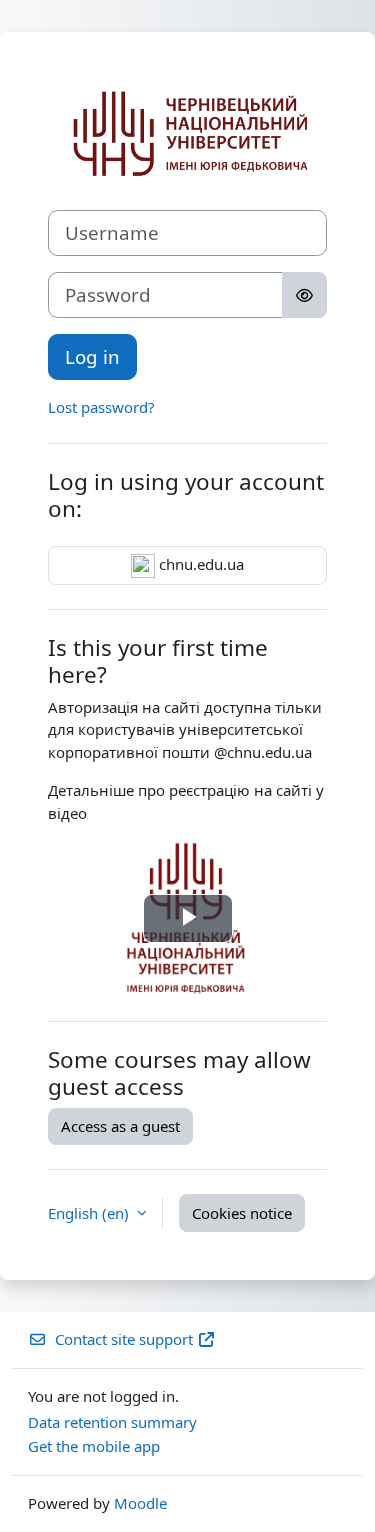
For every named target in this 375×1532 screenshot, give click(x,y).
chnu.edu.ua (199, 564)
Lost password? (101, 407)
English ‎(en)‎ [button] (90, 1213)
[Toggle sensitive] (304, 295)
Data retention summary (112, 1422)
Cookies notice (242, 1213)
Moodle (140, 1503)
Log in (92, 356)
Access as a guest (120, 1126)
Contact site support (124, 1339)
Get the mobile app (94, 1446)
